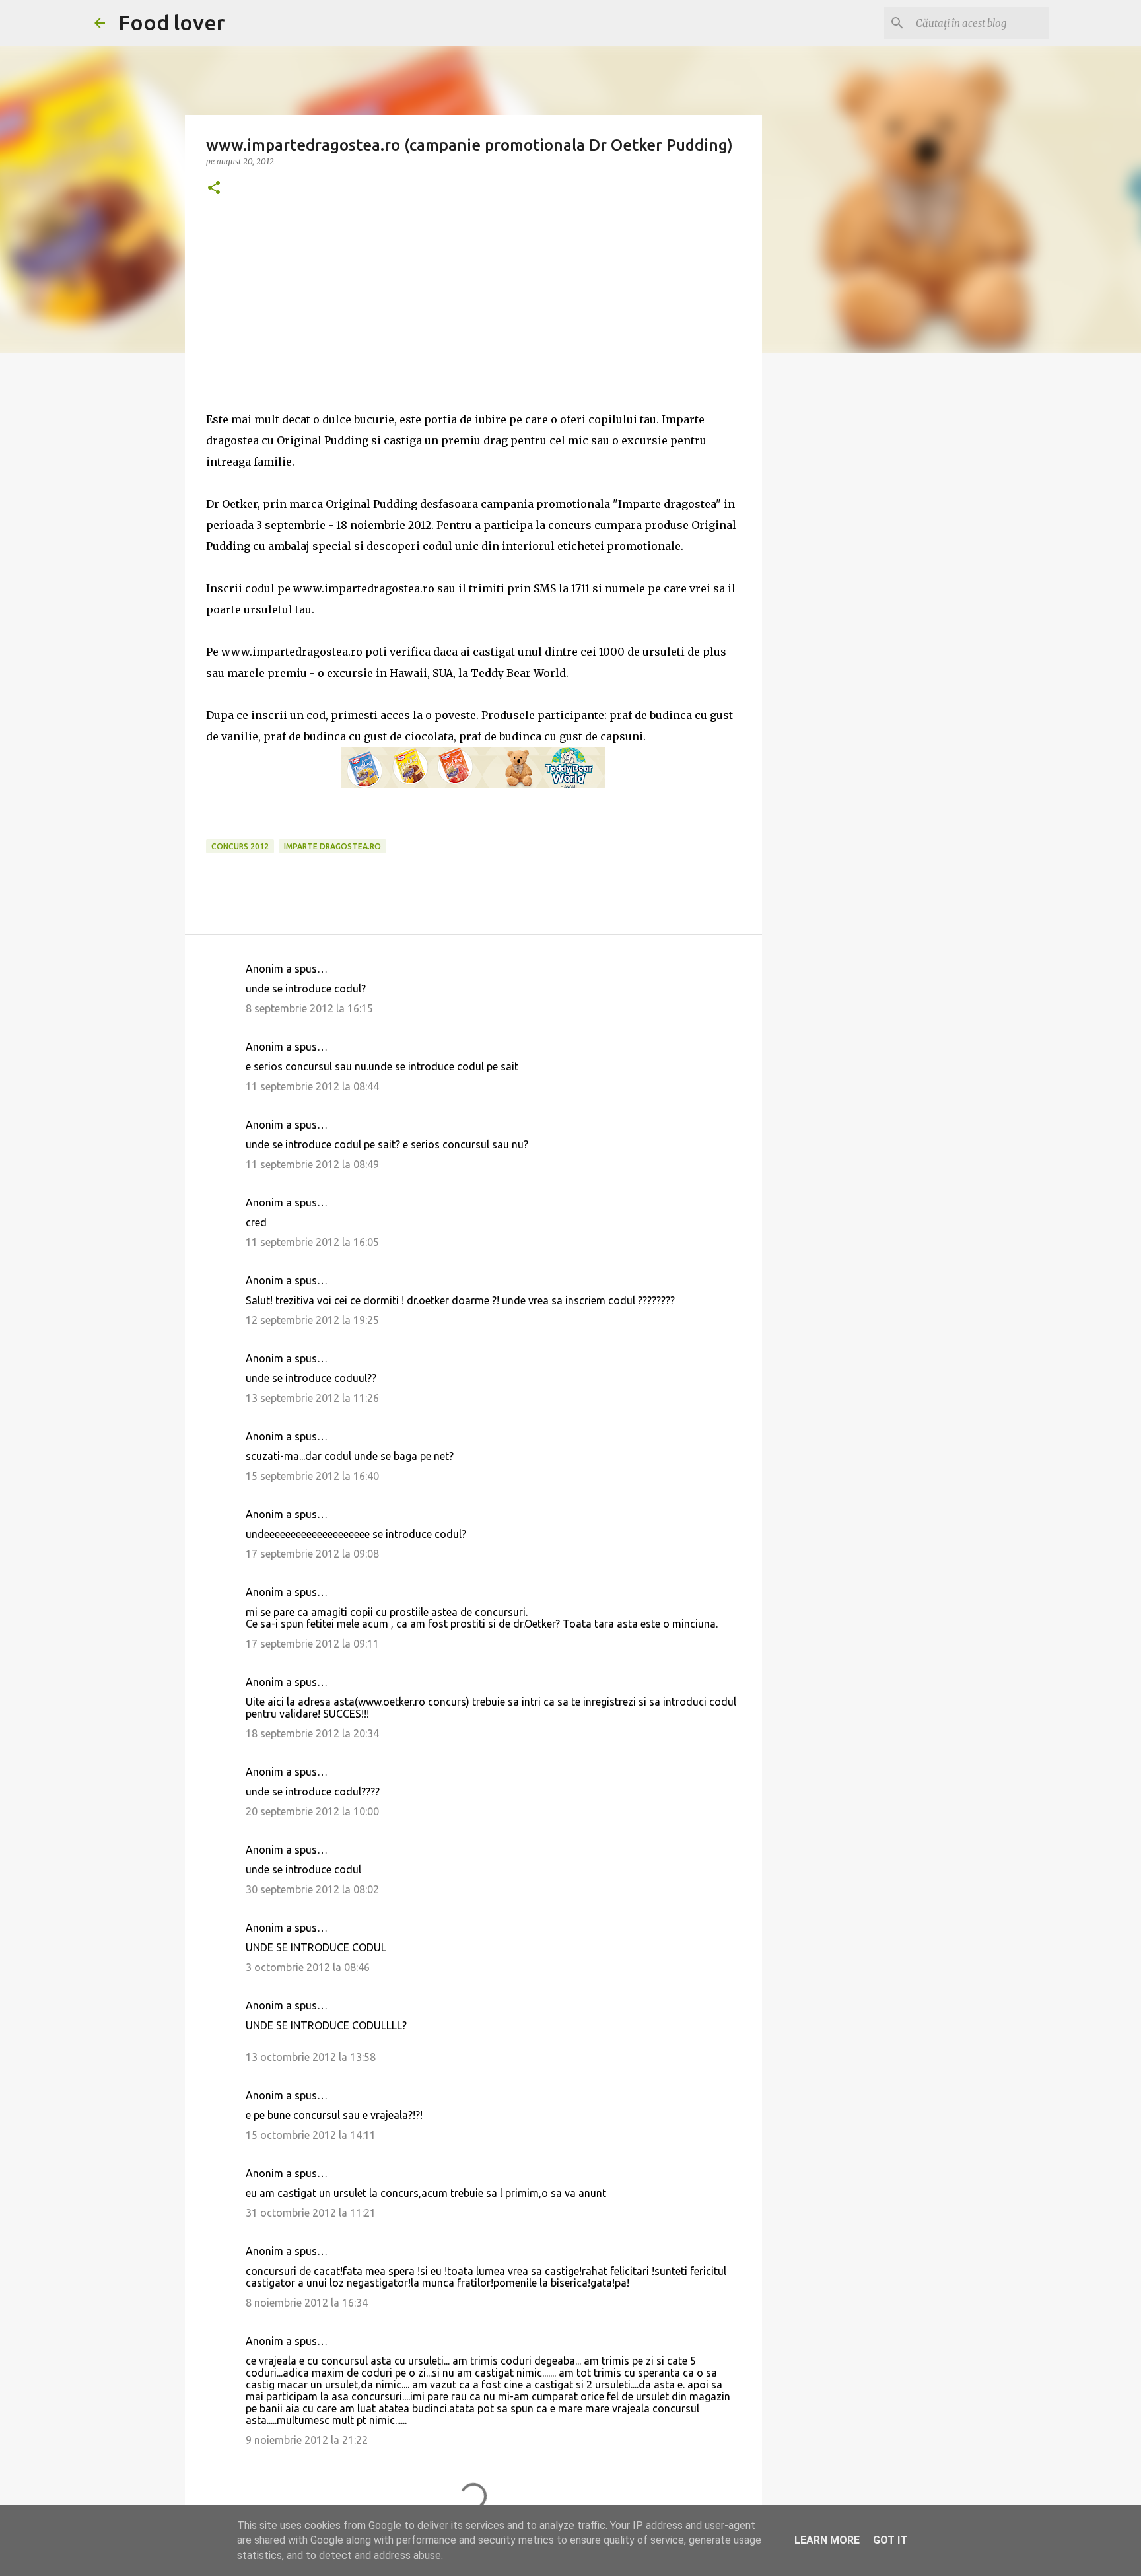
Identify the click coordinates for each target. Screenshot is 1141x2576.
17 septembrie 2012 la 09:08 (312, 1554)
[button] (214, 189)
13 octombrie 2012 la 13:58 (311, 2057)
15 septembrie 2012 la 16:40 (312, 1476)
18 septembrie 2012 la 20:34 (312, 1733)
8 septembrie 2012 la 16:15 (309, 1008)
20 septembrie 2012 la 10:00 (312, 1811)
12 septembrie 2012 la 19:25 (312, 1320)
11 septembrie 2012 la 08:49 (312, 1164)
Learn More (827, 2540)
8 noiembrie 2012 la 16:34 (307, 2303)
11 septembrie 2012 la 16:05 (312, 1242)
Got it (890, 2540)
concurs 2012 (240, 846)
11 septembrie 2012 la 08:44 (312, 1086)
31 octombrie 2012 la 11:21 (311, 2213)
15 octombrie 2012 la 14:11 (311, 2135)
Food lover (172, 22)
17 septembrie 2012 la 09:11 (312, 1644)
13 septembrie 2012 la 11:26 (312, 1398)
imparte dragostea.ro (332, 846)
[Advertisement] (473, 316)
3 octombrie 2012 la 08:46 (308, 1967)
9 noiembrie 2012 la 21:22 (307, 2440)
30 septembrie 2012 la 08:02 (312, 1889)
